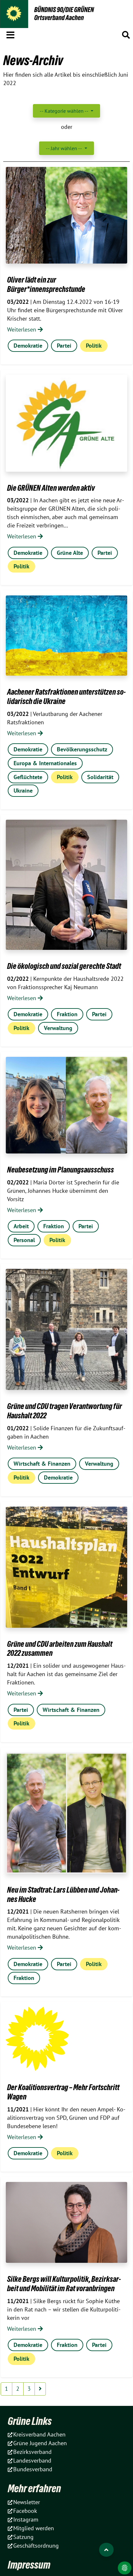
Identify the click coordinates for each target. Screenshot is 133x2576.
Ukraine (23, 791)
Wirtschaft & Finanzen (42, 1464)
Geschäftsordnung (36, 2546)
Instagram (26, 2519)
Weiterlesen (22, 329)
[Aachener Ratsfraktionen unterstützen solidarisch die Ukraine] (66, 636)
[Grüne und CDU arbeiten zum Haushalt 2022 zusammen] (66, 1567)
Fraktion (67, 1014)
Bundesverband (33, 2469)
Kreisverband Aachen (39, 2434)
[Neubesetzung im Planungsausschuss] (66, 1105)
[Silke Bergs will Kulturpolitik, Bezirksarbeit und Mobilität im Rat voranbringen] (66, 2222)
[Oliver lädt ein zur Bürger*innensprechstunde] (66, 215)
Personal (24, 1240)
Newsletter (27, 2502)
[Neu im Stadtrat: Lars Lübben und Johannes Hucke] (66, 1813)
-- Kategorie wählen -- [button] (65, 111)
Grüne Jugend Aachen (40, 2443)
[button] (10, 34)
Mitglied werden (34, 2528)
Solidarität (100, 777)
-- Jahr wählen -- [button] (64, 148)
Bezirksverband (32, 2452)
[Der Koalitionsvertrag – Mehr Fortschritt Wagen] (37, 2039)
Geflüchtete (28, 777)
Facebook (25, 2511)
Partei (64, 346)
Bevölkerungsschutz (82, 749)
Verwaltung (58, 1028)
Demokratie (28, 346)
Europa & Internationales (45, 763)
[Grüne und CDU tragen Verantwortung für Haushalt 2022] (66, 1329)
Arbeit (21, 1226)
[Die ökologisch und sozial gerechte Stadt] (66, 885)
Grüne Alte (70, 553)
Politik (94, 346)
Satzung (23, 2537)
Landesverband (32, 2460)
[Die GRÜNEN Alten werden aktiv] (66, 423)
